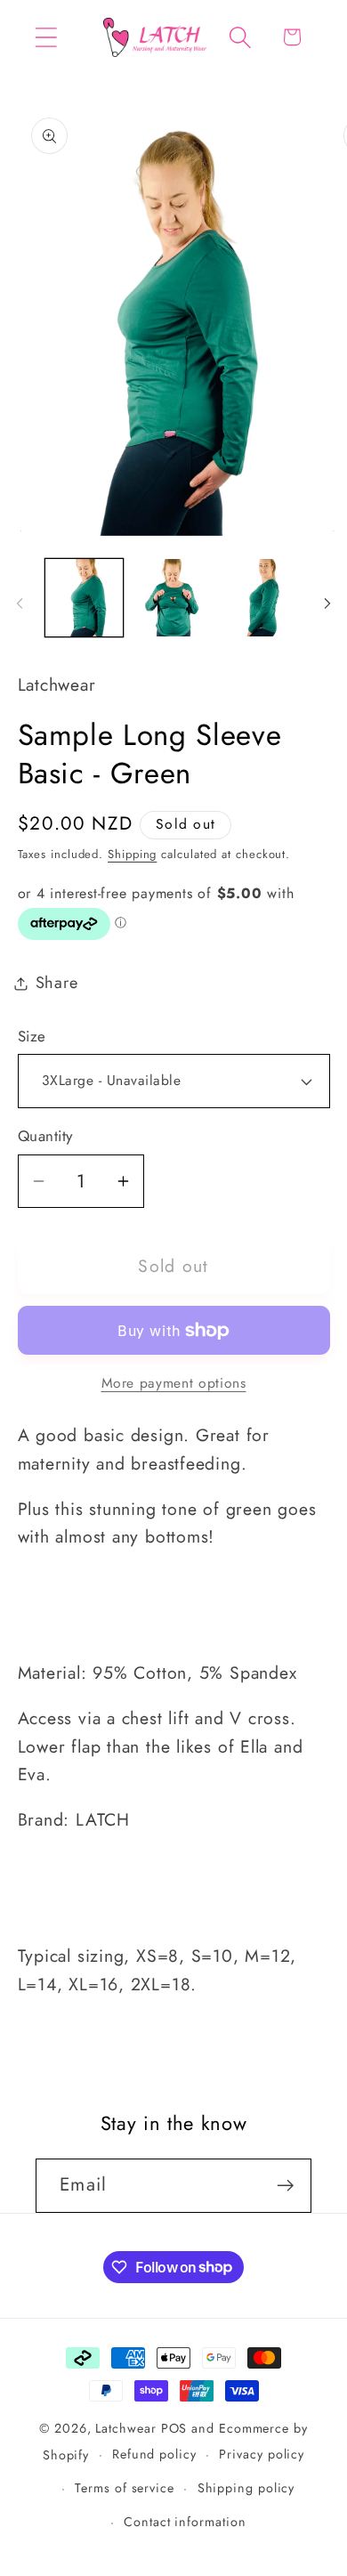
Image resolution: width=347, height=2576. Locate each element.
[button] (46, 37)
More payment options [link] (174, 1383)
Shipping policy (246, 2488)
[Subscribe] (285, 2186)
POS (174, 2428)
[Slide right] (327, 603)
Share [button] (57, 983)
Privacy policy (262, 2454)
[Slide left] (20, 603)
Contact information (185, 2522)
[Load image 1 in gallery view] (85, 598)
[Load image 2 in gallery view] (173, 598)
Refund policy (154, 2454)
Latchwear (125, 2428)
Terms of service (125, 2488)
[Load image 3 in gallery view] (263, 598)
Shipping (132, 854)
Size (32, 1037)
